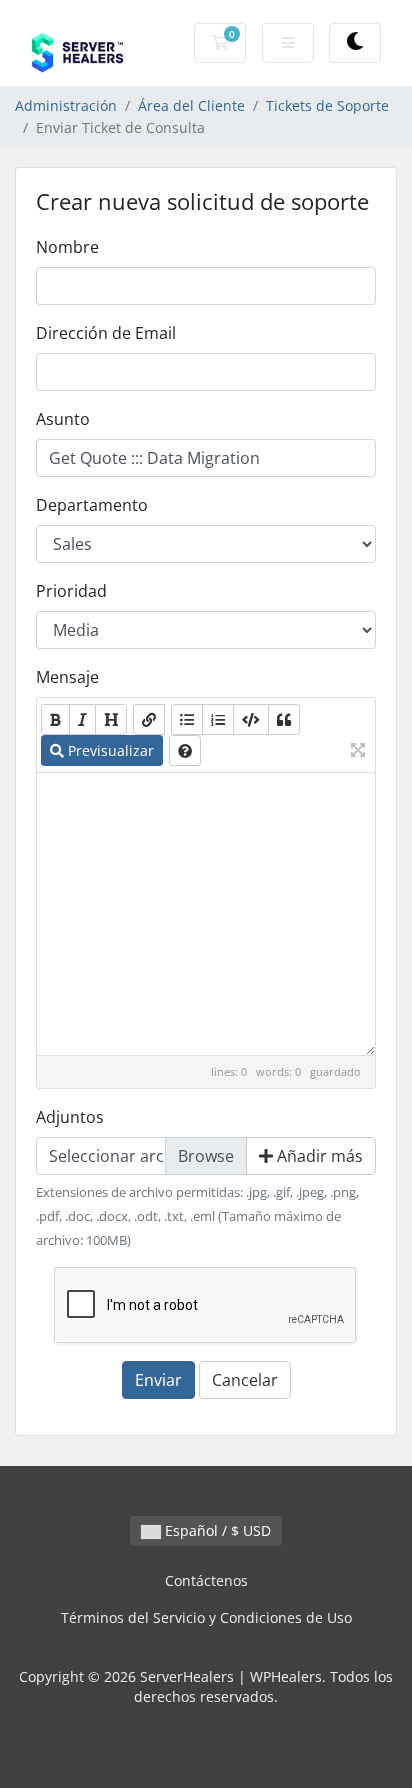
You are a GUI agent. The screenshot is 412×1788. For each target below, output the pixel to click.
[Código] (251, 719)
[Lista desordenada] (187, 719)
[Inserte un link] (149, 719)
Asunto (63, 419)
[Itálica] (82, 719)
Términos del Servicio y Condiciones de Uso (206, 1617)
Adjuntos (70, 1117)
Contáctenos (206, 1580)
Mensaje (67, 677)
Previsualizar (109, 750)
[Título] (111, 719)
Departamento (92, 505)
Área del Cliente (191, 105)
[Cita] (284, 719)
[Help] (185, 750)
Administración (66, 105)
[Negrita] (55, 719)
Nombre (67, 247)
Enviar (158, 1380)
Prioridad (71, 591)
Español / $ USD (216, 1530)
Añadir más (318, 1156)
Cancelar (245, 1380)
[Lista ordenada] (218, 719)
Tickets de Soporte (327, 105)
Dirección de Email (106, 333)
